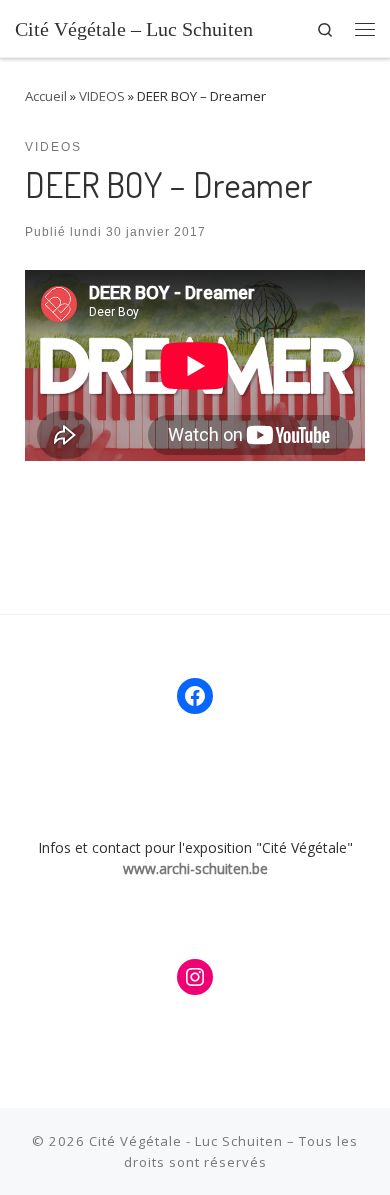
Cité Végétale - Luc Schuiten (186, 1141)
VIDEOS (102, 96)
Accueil (46, 96)
